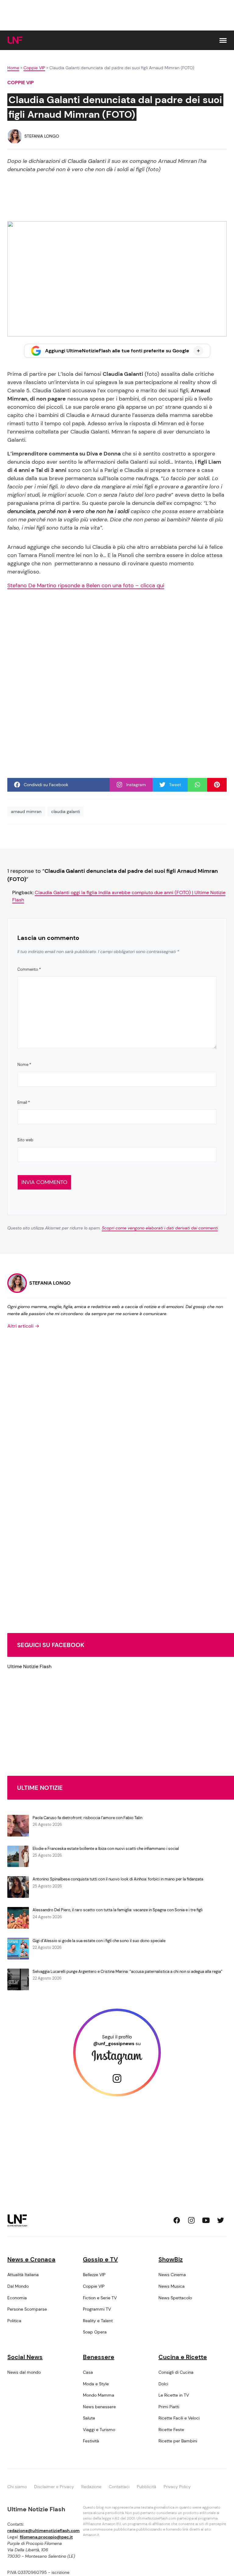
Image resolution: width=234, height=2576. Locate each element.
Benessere (99, 2357)
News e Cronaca (31, 2259)
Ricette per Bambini (178, 2441)
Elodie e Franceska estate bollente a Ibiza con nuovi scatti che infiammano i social (106, 1849)
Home (13, 68)
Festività (91, 2441)
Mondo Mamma (99, 2395)
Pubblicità (147, 2487)
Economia (17, 2298)
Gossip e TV (100, 2259)
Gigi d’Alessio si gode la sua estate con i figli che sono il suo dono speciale (99, 1941)
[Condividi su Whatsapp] (197, 785)
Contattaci (119, 2487)
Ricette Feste (171, 2430)
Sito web (25, 1140)
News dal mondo (24, 2372)
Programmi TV (97, 2309)
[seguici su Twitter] (221, 2220)
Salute (89, 2418)
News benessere (99, 2407)
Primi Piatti (169, 2407)
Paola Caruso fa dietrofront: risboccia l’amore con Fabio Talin (87, 1818)
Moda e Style (96, 2384)
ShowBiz (171, 2259)
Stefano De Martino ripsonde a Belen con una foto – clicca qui (86, 585)
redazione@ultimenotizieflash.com (43, 2531)
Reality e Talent (98, 2321)
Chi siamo (17, 2487)
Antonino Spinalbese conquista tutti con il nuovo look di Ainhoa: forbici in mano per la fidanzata (118, 1879)
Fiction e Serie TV (100, 2298)
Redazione (91, 2487)
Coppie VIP (34, 68)
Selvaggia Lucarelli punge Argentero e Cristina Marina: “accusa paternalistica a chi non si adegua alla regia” (128, 1972)
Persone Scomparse (27, 2309)
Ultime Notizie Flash (29, 1666)
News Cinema (172, 2275)
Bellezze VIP (94, 2275)
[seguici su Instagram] (191, 2220)
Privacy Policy (177, 2487)
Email (24, 1102)
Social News (25, 2357)
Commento (29, 969)
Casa (88, 2372)
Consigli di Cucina (176, 2372)
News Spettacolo (175, 2298)
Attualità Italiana (23, 2275)
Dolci (163, 2384)
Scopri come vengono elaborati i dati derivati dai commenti (160, 1228)
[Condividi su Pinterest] (217, 785)
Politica (14, 2321)
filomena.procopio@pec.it (46, 2537)
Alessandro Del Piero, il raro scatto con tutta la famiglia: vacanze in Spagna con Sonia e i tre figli (118, 1910)
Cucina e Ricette (183, 2357)
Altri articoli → (23, 1326)
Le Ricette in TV (174, 2395)
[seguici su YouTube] (206, 2220)
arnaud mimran (26, 811)
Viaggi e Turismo (99, 2430)
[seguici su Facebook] (177, 2220)
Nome (24, 1065)
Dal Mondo (18, 2286)
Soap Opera (95, 2332)
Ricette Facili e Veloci (179, 2418)
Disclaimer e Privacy (54, 2487)
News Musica (172, 2286)
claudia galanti (66, 811)
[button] (223, 40)
